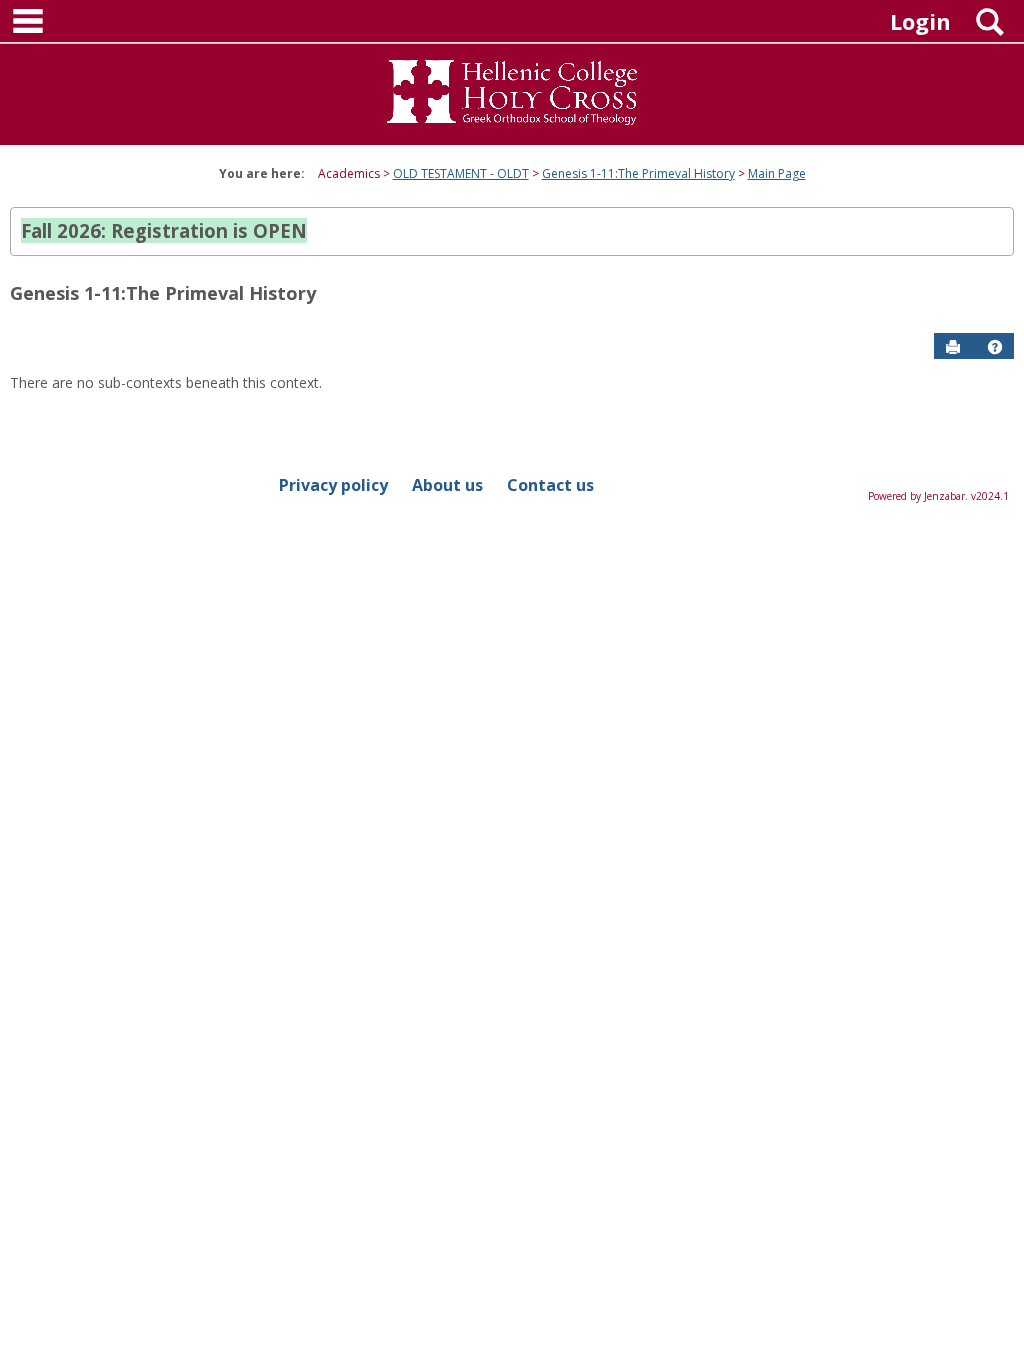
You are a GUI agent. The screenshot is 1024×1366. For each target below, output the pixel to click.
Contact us (550, 485)
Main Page (777, 173)
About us (447, 485)
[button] (995, 347)
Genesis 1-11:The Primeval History (638, 173)
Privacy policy (333, 485)
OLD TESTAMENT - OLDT (461, 173)
